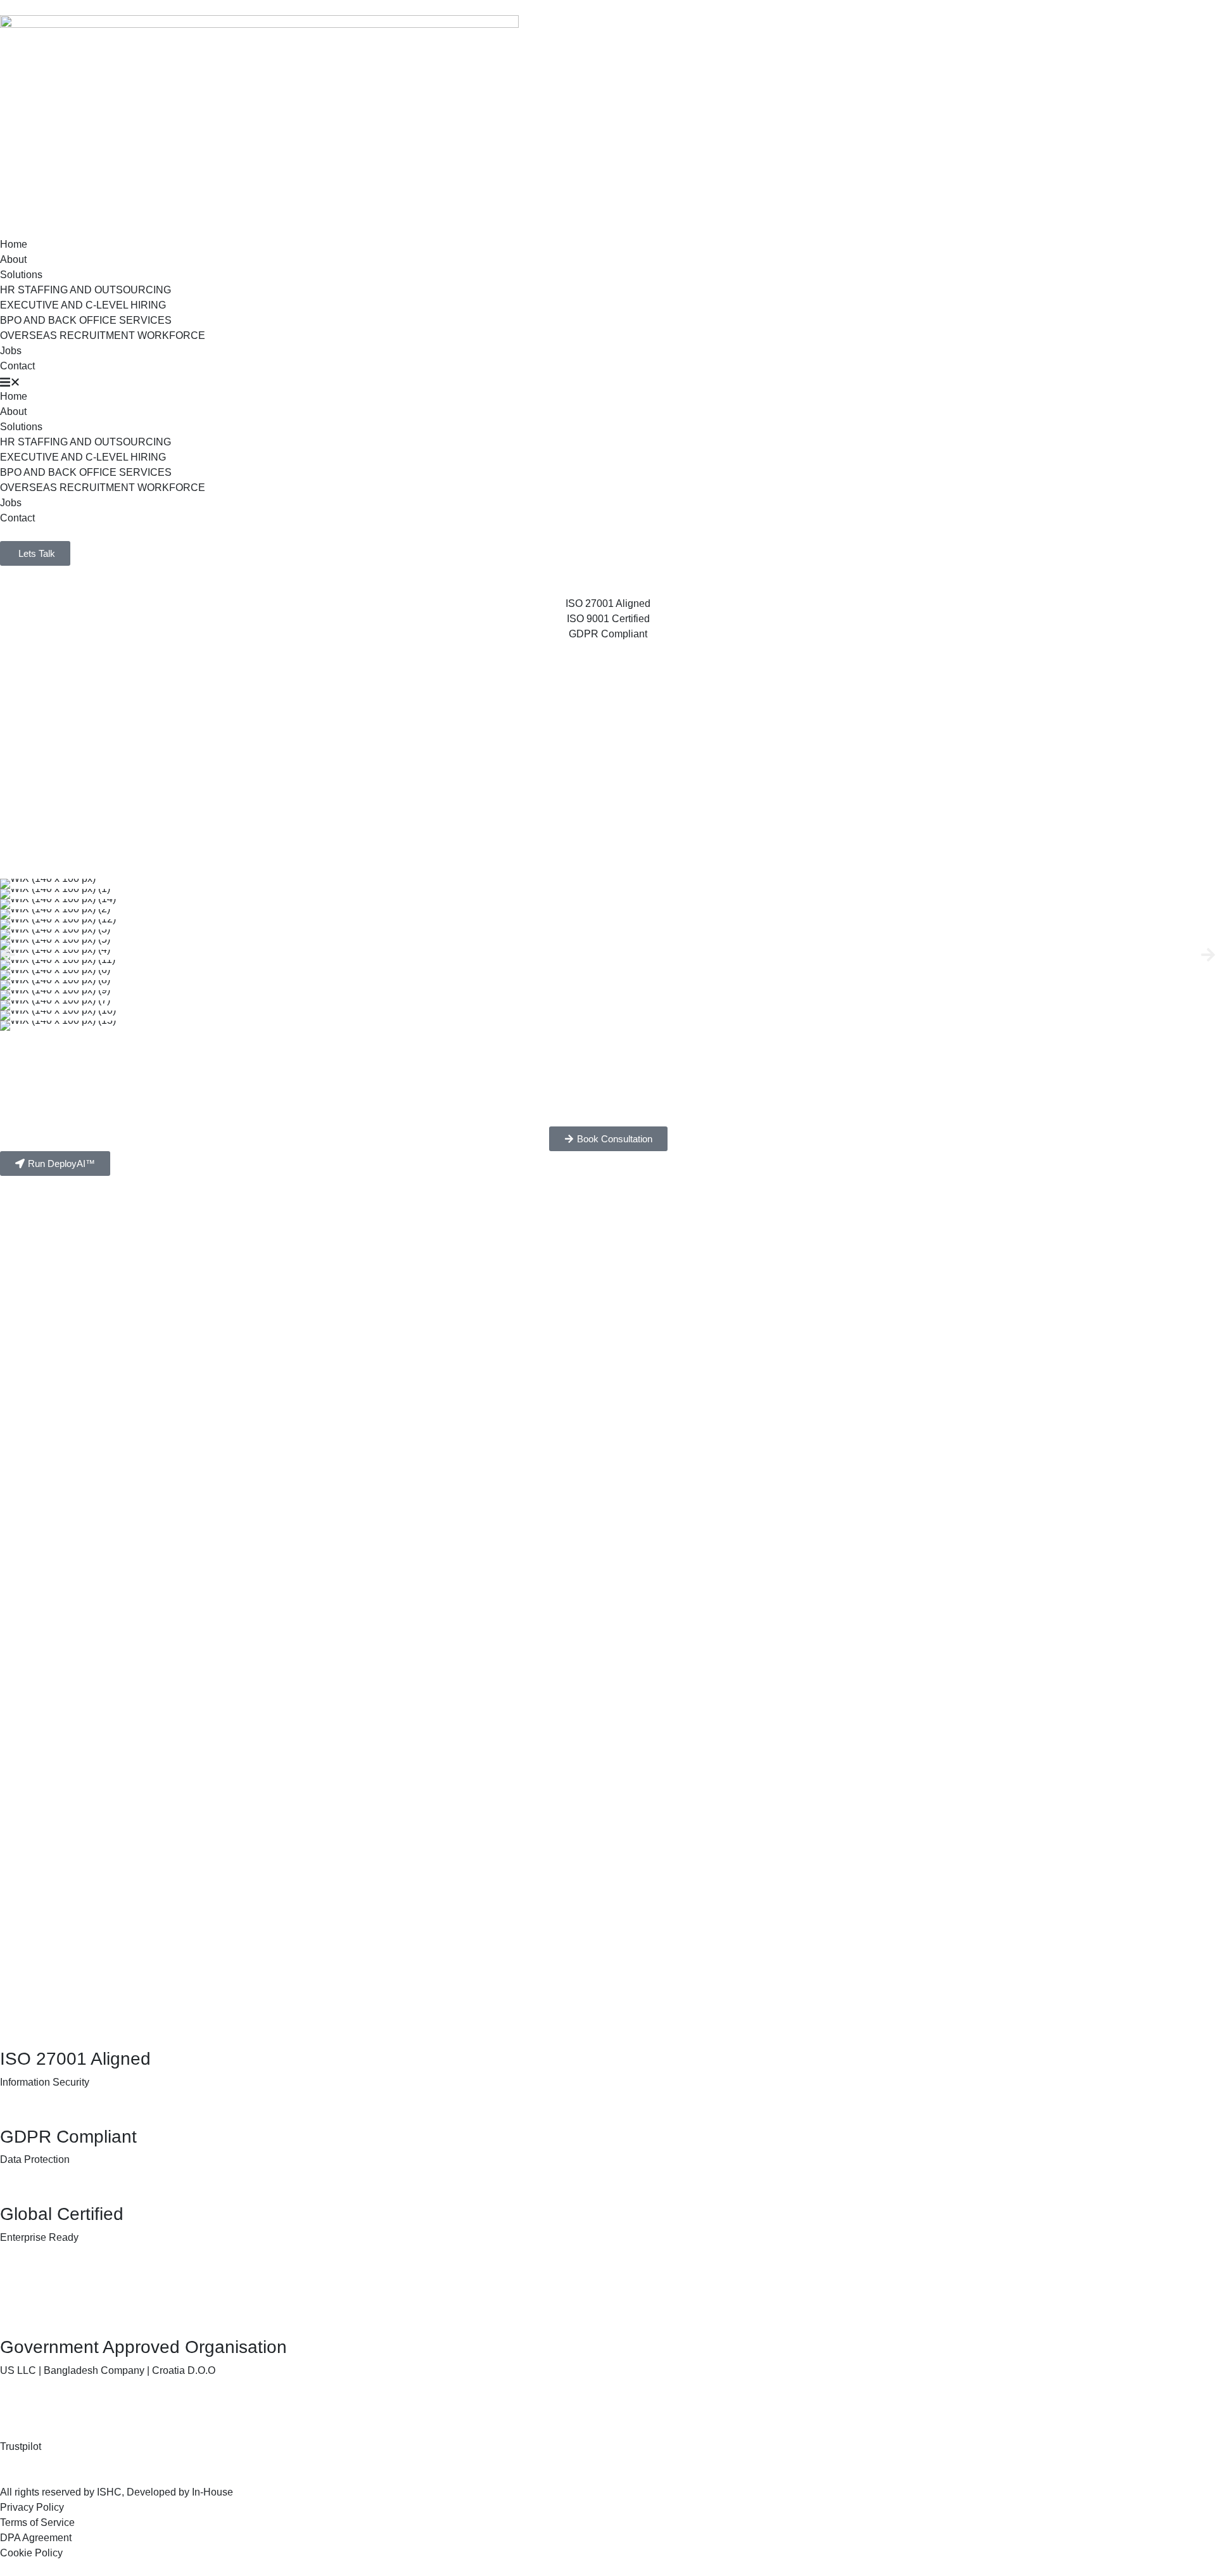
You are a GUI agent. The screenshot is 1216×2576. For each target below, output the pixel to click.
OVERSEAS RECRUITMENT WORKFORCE (103, 335)
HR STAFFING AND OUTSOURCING (85, 290)
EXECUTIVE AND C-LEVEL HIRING (83, 305)
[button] (608, 381)
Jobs (11, 351)
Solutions (21, 275)
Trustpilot (21, 2446)
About (13, 259)
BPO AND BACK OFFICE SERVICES (86, 320)
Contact (17, 366)
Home (14, 244)
